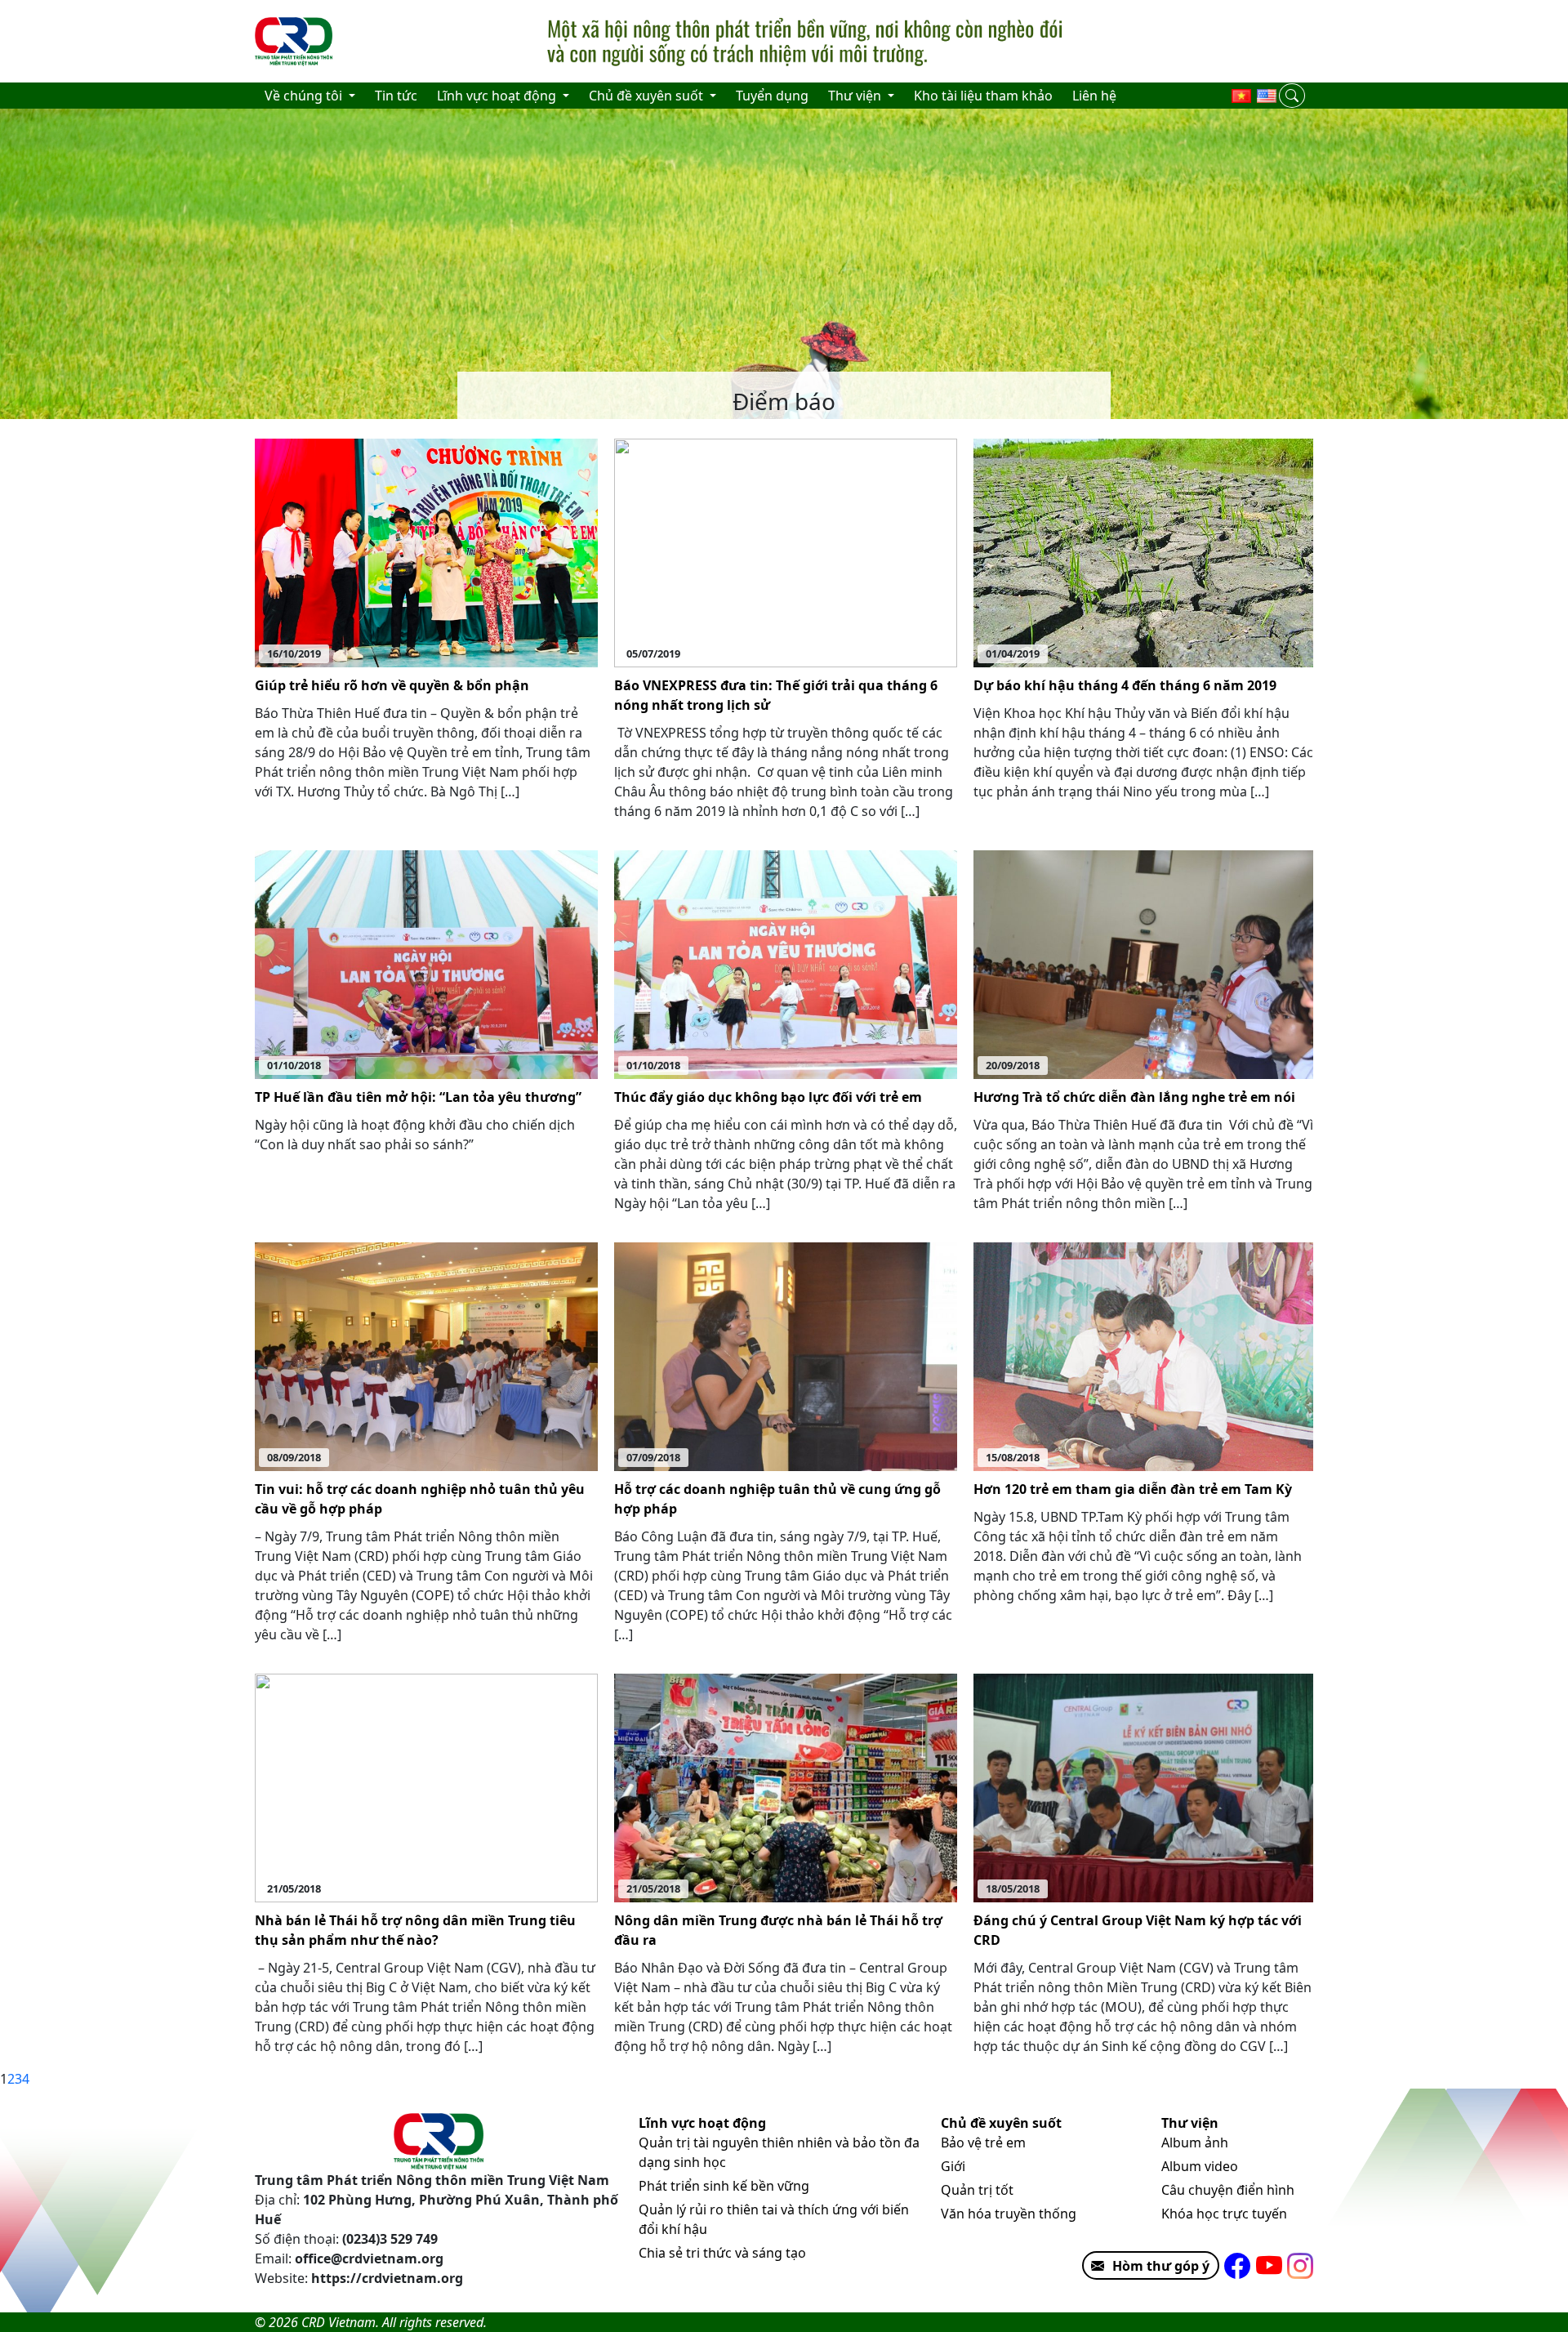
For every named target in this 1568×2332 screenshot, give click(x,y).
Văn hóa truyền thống (1009, 2214)
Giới (953, 2166)
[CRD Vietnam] (296, 42)
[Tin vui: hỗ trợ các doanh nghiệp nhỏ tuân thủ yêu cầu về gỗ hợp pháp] (426, 1356)
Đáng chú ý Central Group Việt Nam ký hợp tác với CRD (1138, 1930)
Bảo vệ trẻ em (983, 2142)
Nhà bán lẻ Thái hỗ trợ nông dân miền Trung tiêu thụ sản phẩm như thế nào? (415, 1930)
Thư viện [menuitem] (856, 96)
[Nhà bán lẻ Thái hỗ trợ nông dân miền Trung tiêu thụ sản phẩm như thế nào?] (426, 1787)
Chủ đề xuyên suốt (1001, 2123)
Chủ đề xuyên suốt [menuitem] (648, 96)
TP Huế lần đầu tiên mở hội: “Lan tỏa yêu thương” (418, 1097)
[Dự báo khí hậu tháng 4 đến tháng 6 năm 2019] (1143, 552)
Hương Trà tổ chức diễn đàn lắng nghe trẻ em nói (1134, 1097)
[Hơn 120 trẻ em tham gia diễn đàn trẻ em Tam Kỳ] (1143, 1356)
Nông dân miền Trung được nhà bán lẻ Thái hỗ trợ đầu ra (778, 1930)
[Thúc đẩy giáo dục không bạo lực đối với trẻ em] (786, 964)
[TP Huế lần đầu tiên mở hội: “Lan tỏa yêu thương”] (426, 964)
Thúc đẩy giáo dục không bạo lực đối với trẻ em (768, 1097)
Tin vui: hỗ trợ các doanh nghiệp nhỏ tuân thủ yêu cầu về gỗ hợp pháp (420, 1499)
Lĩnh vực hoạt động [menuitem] (498, 96)
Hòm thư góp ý (1161, 2266)
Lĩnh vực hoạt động (702, 2123)
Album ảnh (1195, 2142)
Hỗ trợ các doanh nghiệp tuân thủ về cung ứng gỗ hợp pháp (777, 1499)
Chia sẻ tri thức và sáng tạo (722, 2253)
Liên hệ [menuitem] (1094, 96)
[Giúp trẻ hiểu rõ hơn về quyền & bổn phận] (426, 552)
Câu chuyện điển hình (1228, 2190)
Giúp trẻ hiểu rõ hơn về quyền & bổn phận (392, 685)
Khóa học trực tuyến (1224, 2214)
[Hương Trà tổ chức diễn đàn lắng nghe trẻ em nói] (1143, 964)
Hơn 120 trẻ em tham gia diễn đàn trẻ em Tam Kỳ (1133, 1489)
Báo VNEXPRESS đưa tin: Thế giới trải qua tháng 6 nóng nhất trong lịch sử (776, 695)
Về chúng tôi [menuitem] (305, 96)
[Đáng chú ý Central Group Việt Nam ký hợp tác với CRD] (1143, 1787)
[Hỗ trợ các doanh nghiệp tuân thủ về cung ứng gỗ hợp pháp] (786, 1356)
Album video (1200, 2166)
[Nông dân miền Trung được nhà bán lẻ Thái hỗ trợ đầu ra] (786, 1787)
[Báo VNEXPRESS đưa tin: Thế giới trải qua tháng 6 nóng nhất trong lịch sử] (786, 552)
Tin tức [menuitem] (396, 96)
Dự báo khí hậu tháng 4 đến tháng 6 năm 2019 (1125, 685)
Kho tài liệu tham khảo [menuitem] (983, 96)
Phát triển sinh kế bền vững (724, 2186)
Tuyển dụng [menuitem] (772, 96)
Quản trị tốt (977, 2190)
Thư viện (1190, 2123)
